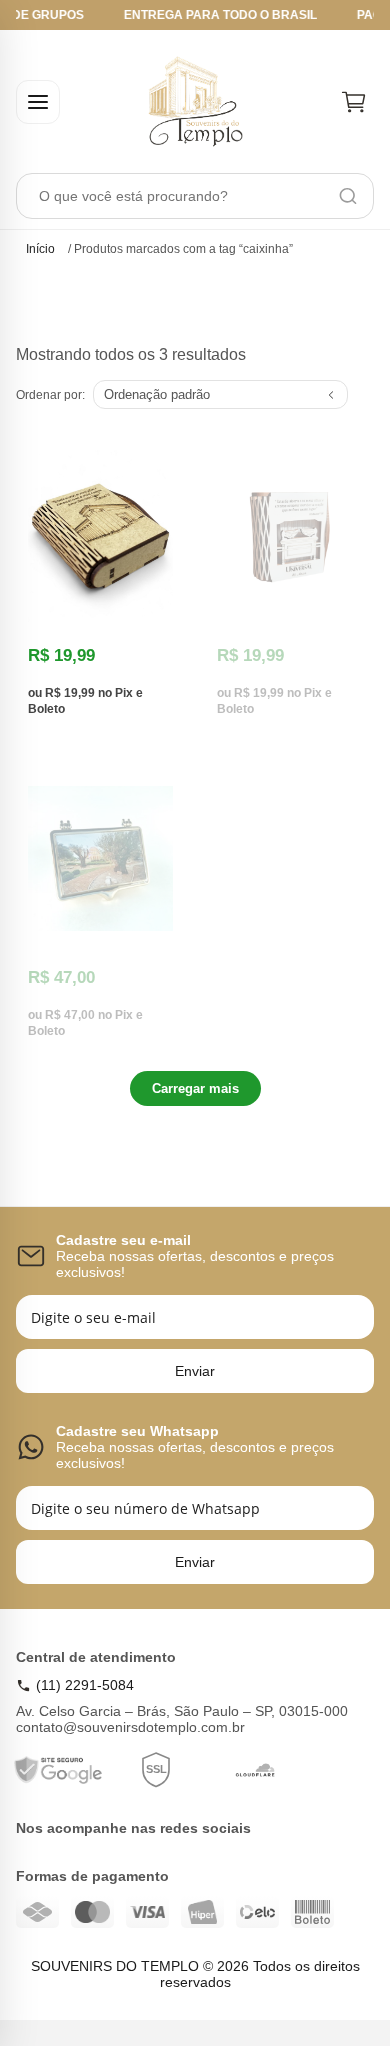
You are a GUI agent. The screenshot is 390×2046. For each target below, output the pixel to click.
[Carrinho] (354, 102)
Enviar (195, 1371)
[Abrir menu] (38, 102)
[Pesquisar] (348, 196)
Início (40, 249)
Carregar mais (195, 1088)
